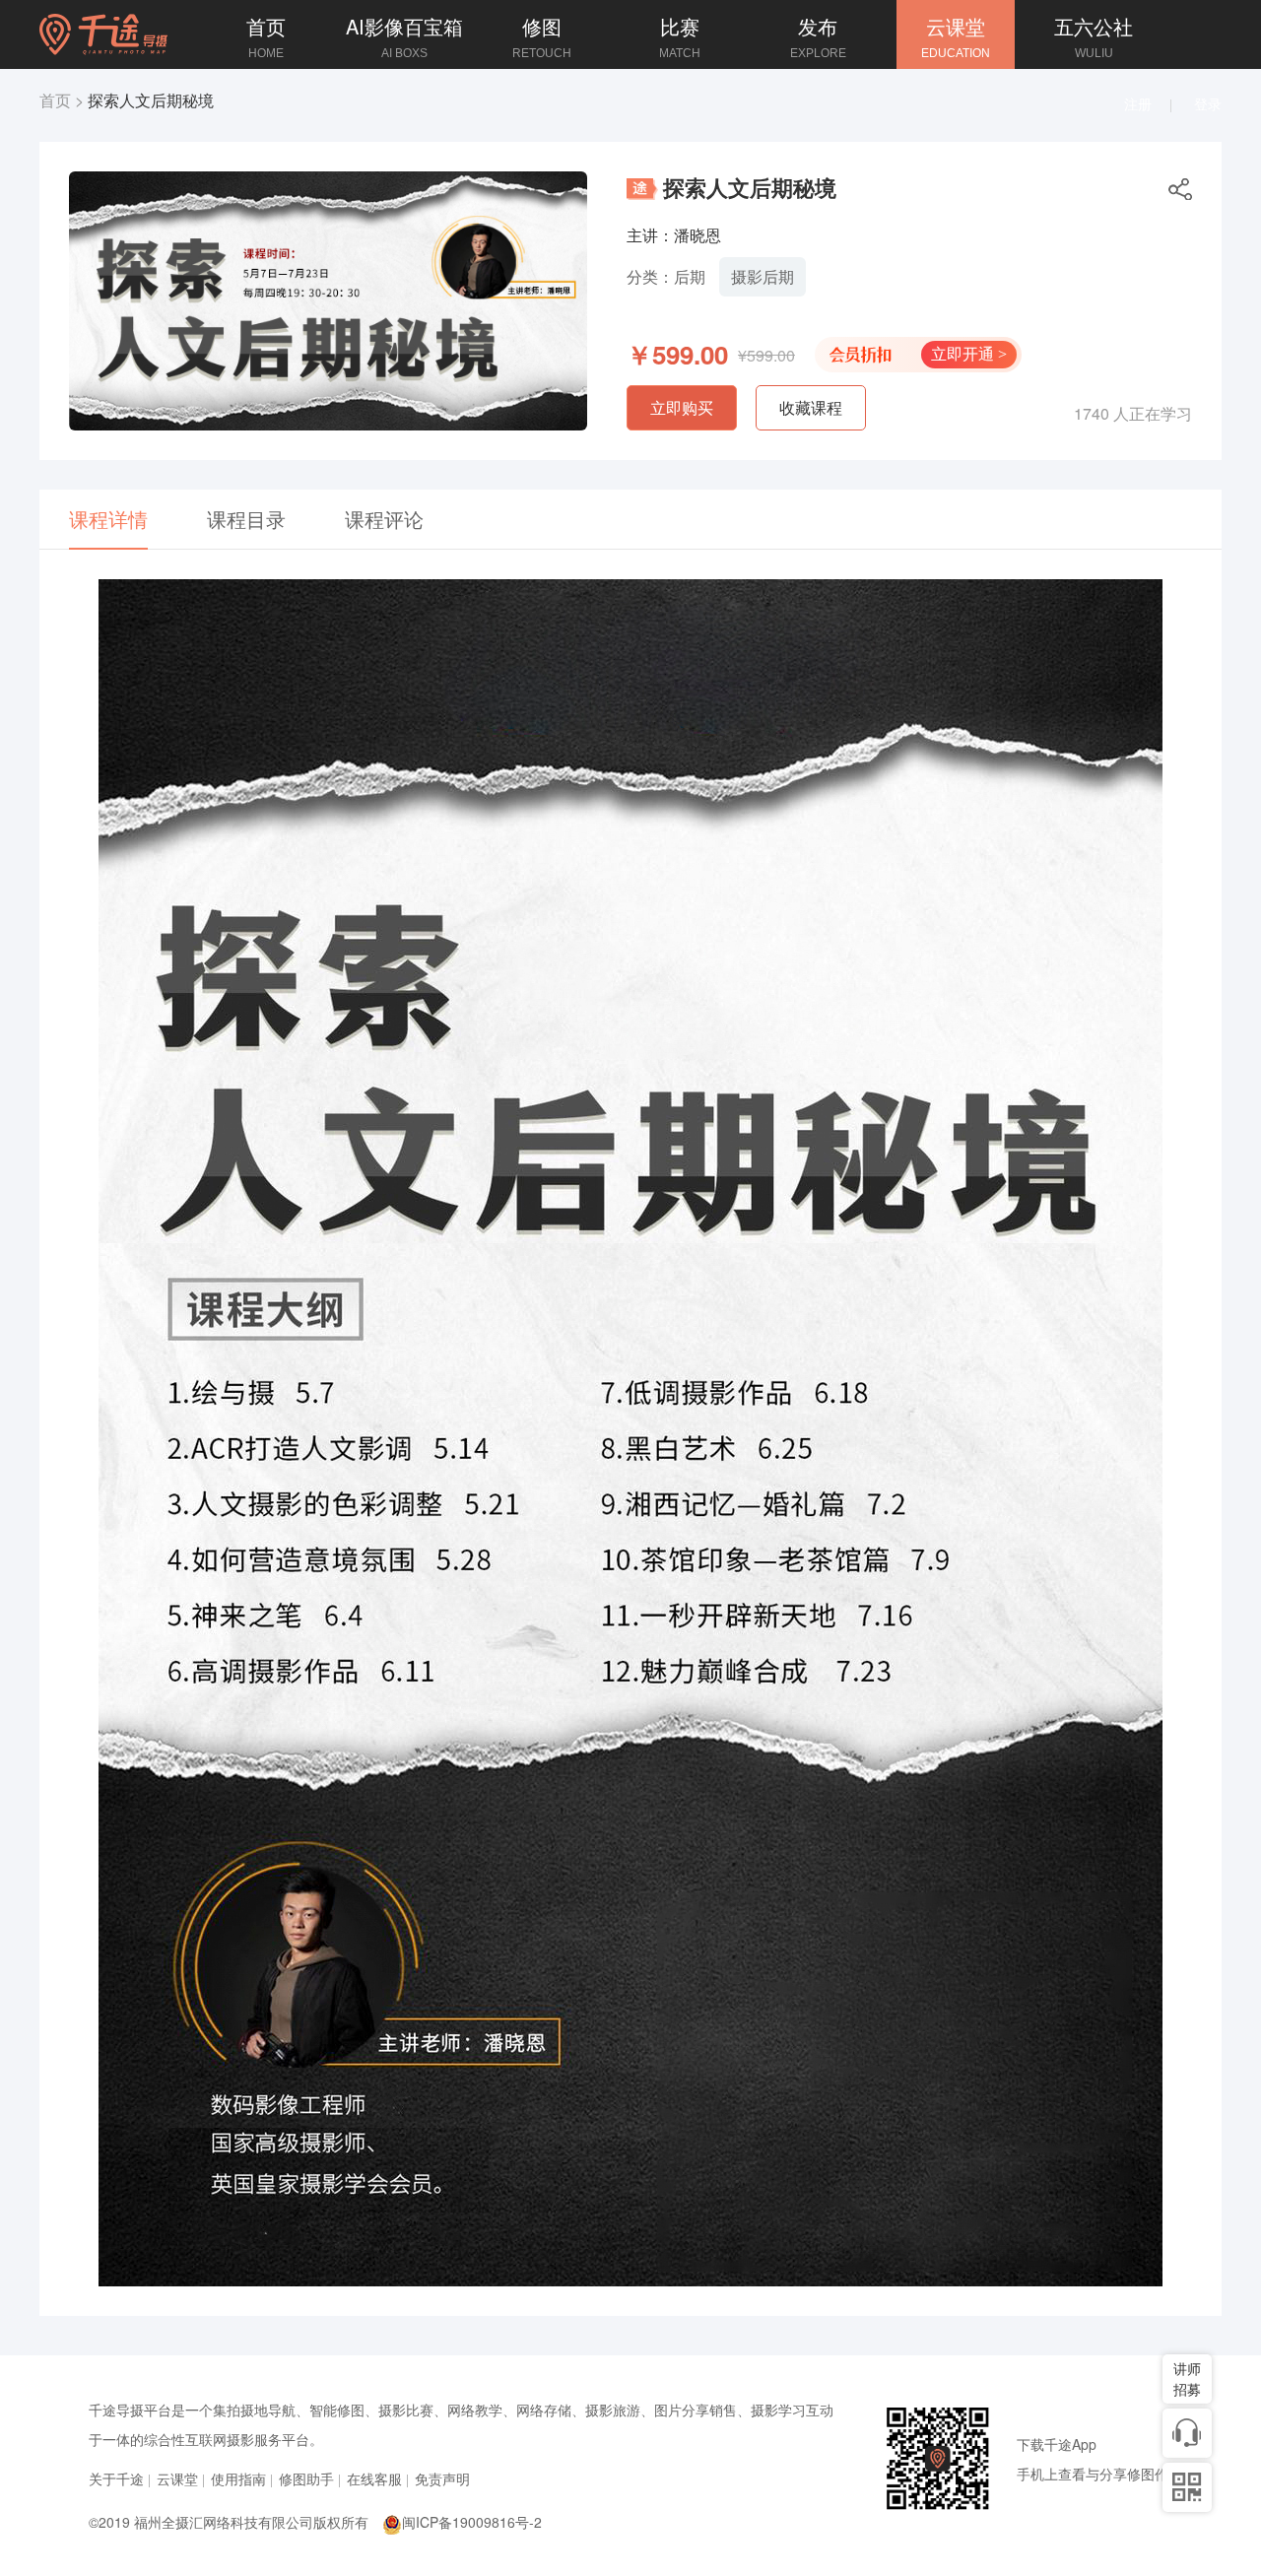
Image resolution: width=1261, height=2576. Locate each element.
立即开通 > (969, 354)
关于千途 (116, 2478)
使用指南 (238, 2478)
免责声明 (442, 2478)
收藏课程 (811, 407)
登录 (1208, 103)
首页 (55, 100)
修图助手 (306, 2478)
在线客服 (374, 2478)
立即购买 (682, 407)
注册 (1138, 103)
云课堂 (177, 2478)
